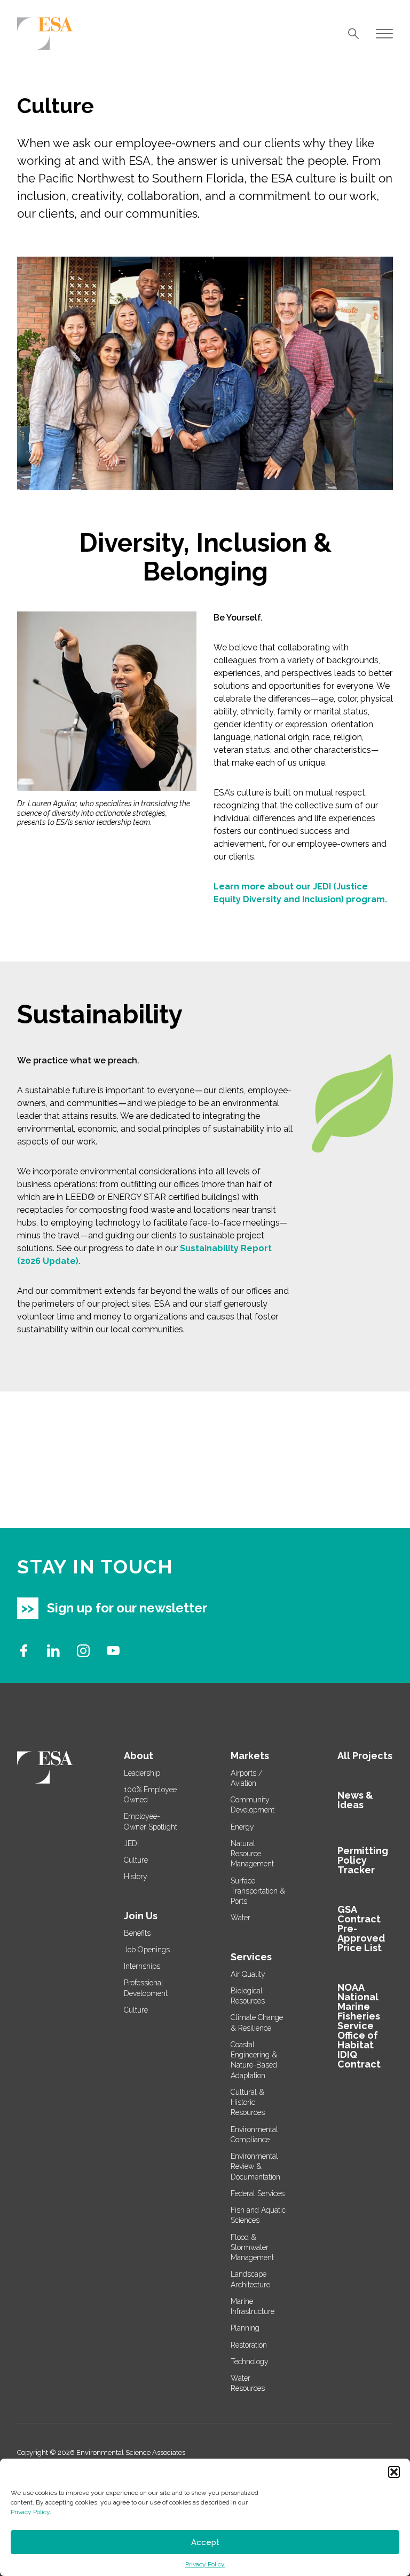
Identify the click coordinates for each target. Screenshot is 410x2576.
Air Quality (248, 1974)
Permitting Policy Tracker (363, 1860)
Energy (242, 1827)
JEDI (131, 1843)
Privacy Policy (30, 2512)
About (139, 1756)
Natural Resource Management (252, 1854)
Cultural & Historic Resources (248, 2102)
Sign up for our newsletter (127, 1608)
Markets (250, 1756)
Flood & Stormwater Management (252, 2248)
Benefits (137, 1933)
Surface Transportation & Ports (258, 1891)
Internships (142, 1966)
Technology (250, 2362)
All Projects (365, 1756)
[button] (394, 2472)
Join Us (141, 1916)
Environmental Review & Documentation (255, 2166)
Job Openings (147, 1950)
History (136, 1877)
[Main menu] (384, 34)
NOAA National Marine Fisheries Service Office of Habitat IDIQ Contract (359, 2026)
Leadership (142, 1773)
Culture (136, 1860)
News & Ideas (355, 1800)
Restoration (249, 2345)
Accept (205, 2542)
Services (251, 1957)
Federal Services (258, 2193)
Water (241, 1918)
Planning (245, 2328)
